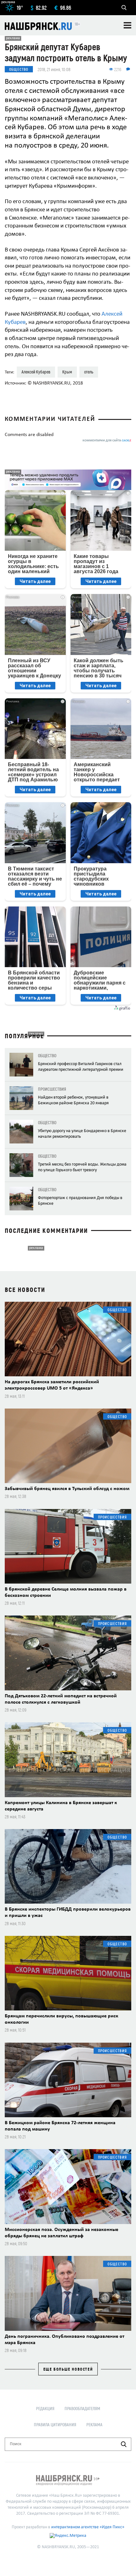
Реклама (94, 2424)
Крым (67, 372)
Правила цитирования (55, 2424)
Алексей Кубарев (36, 372)
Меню (127, 25)
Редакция (45, 2408)
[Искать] (124, 2444)
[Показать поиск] (124, 8)
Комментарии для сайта (107, 441)
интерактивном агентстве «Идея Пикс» (88, 2527)
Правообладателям (82, 2408)
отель (89, 372)
